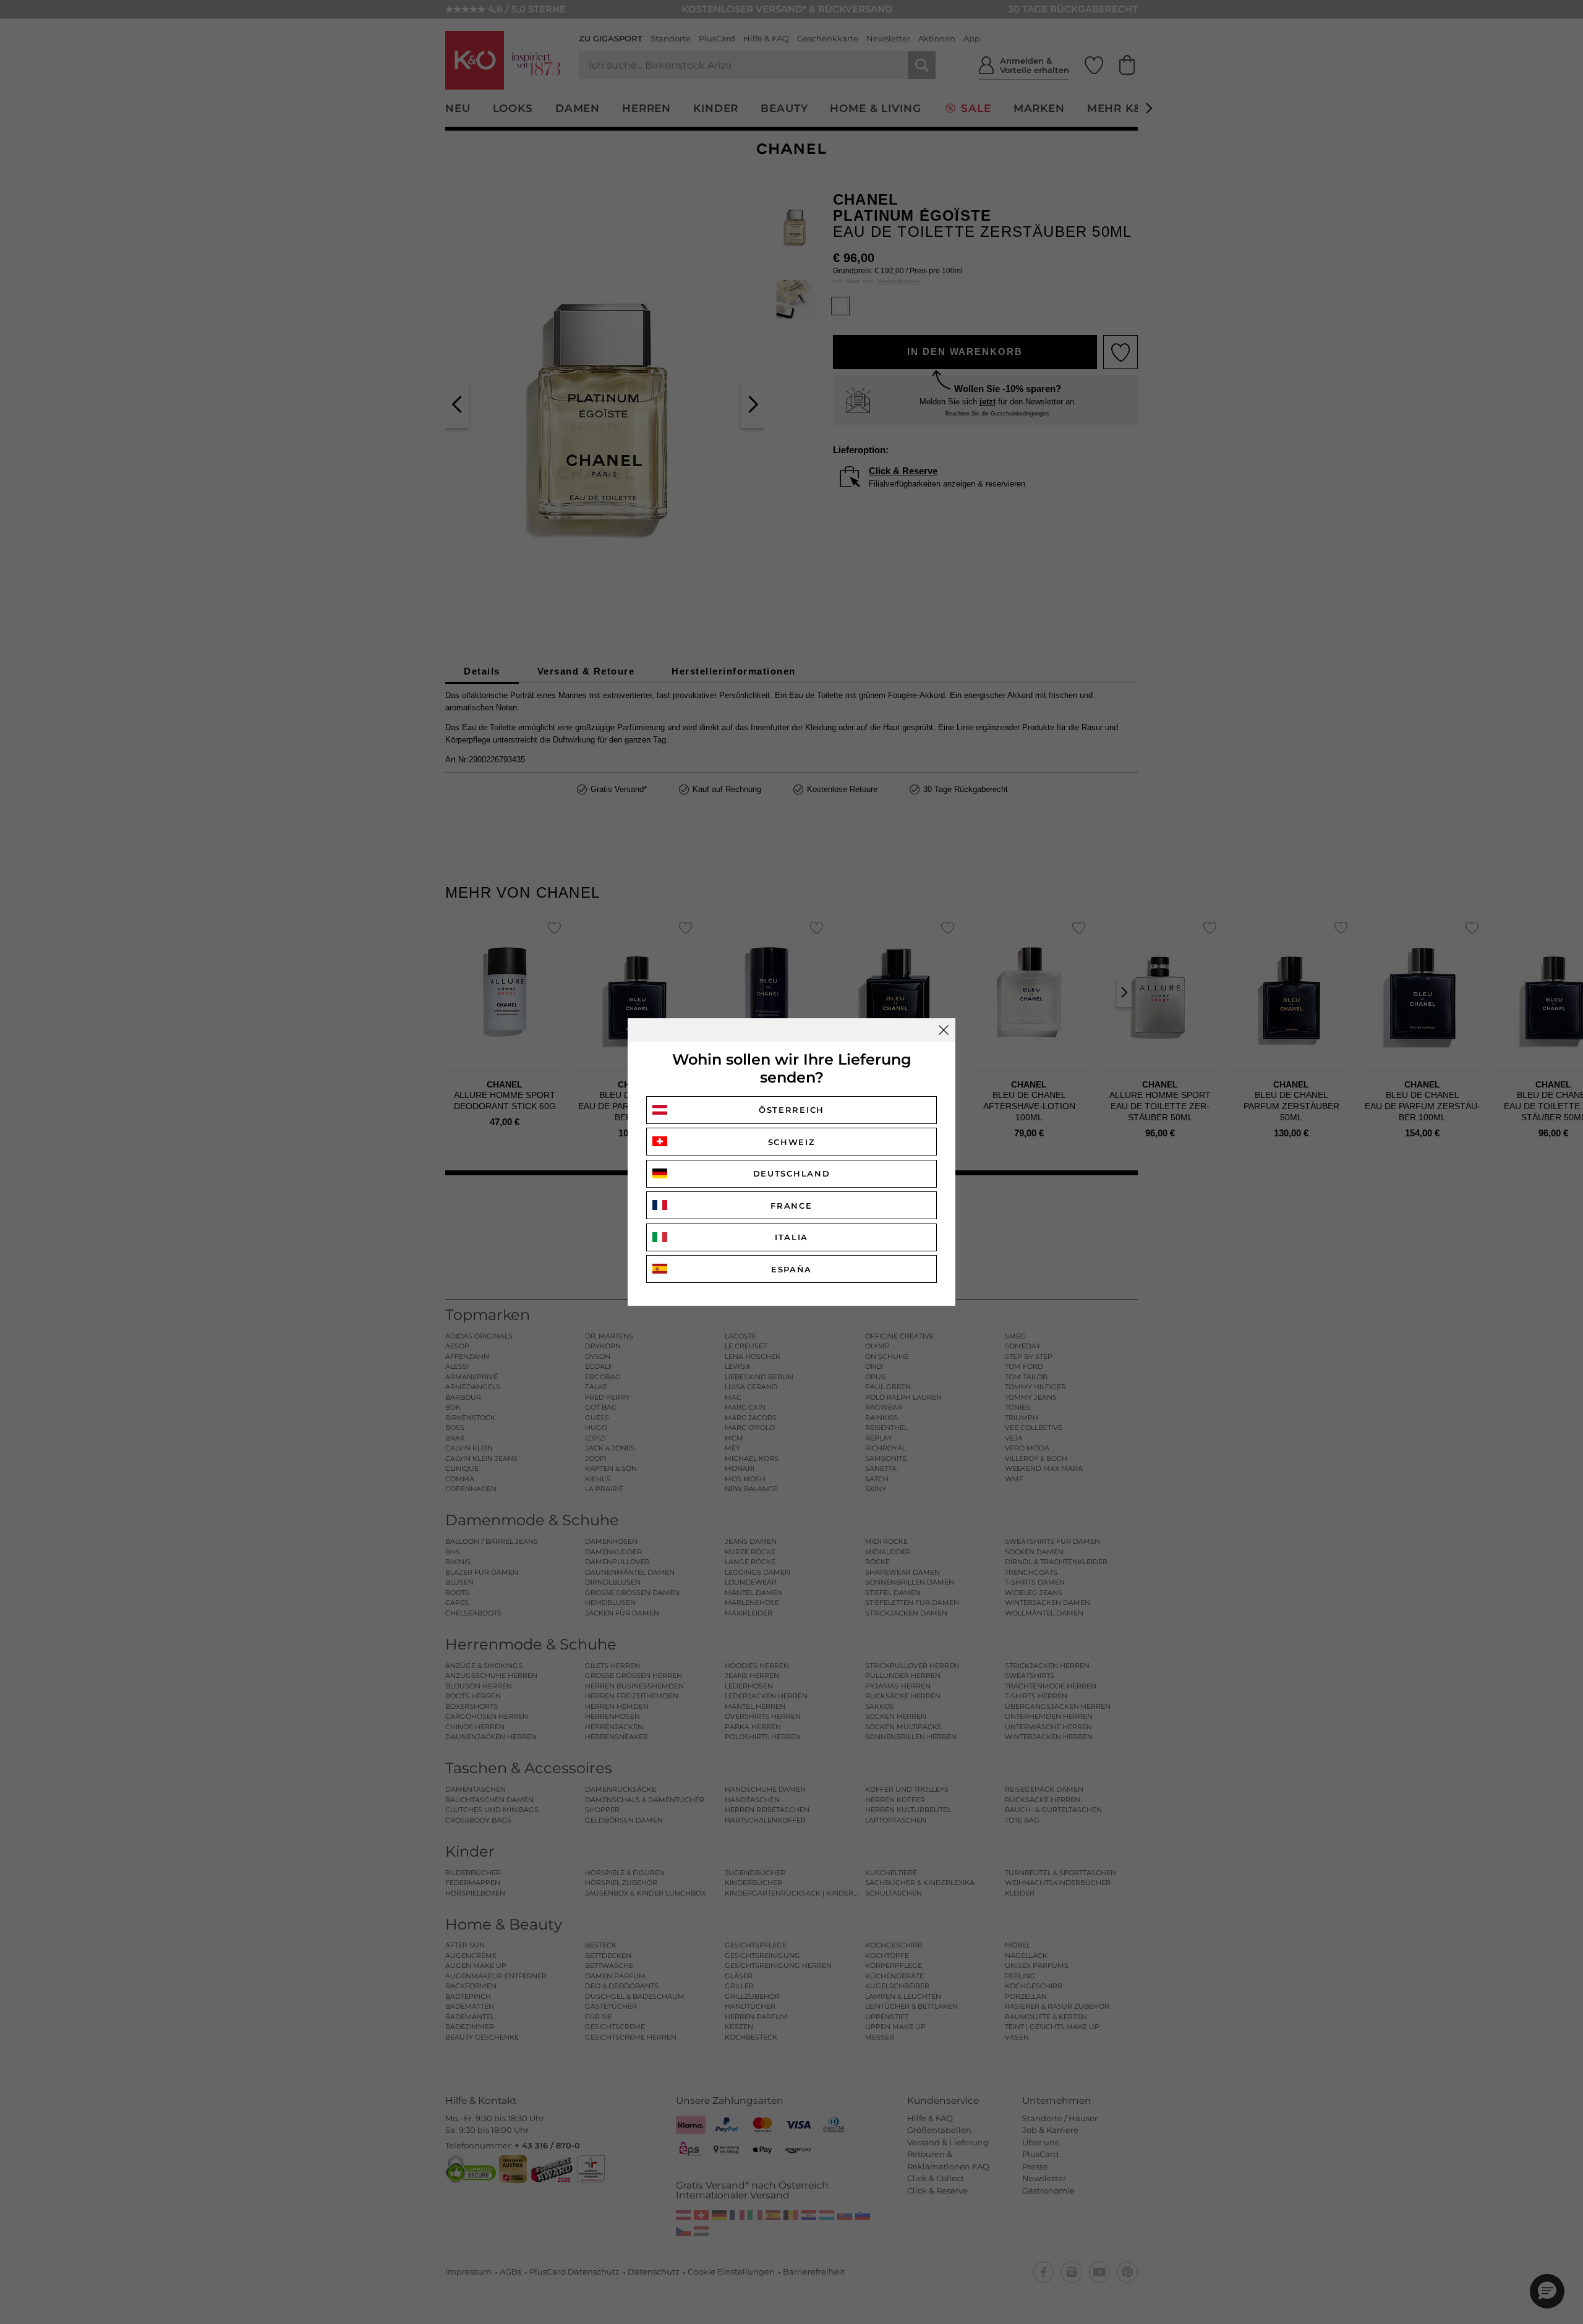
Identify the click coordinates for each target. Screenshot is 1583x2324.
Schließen (944, 1030)
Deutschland (792, 1173)
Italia (791, 1237)
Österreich (791, 1110)
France (791, 1206)
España (791, 1269)
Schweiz (792, 1142)
